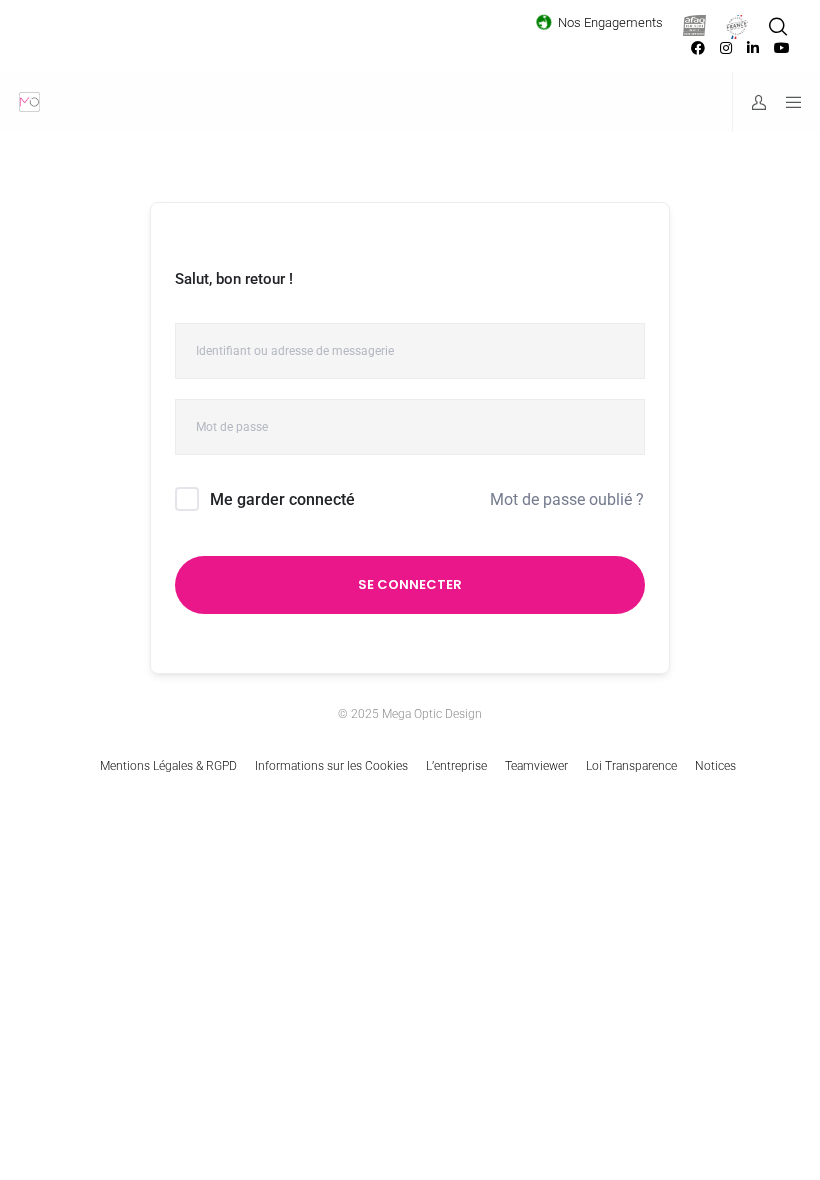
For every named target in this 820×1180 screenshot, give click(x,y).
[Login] (751, 102)
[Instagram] (726, 48)
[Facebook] (698, 48)
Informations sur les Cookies (331, 766)
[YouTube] (782, 48)
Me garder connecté (282, 499)
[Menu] (787, 102)
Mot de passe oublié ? (567, 499)
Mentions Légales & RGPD (168, 766)
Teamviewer (536, 766)
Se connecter (410, 584)
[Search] (778, 27)
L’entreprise (456, 766)
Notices (715, 766)
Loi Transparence (631, 766)
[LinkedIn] (753, 48)
